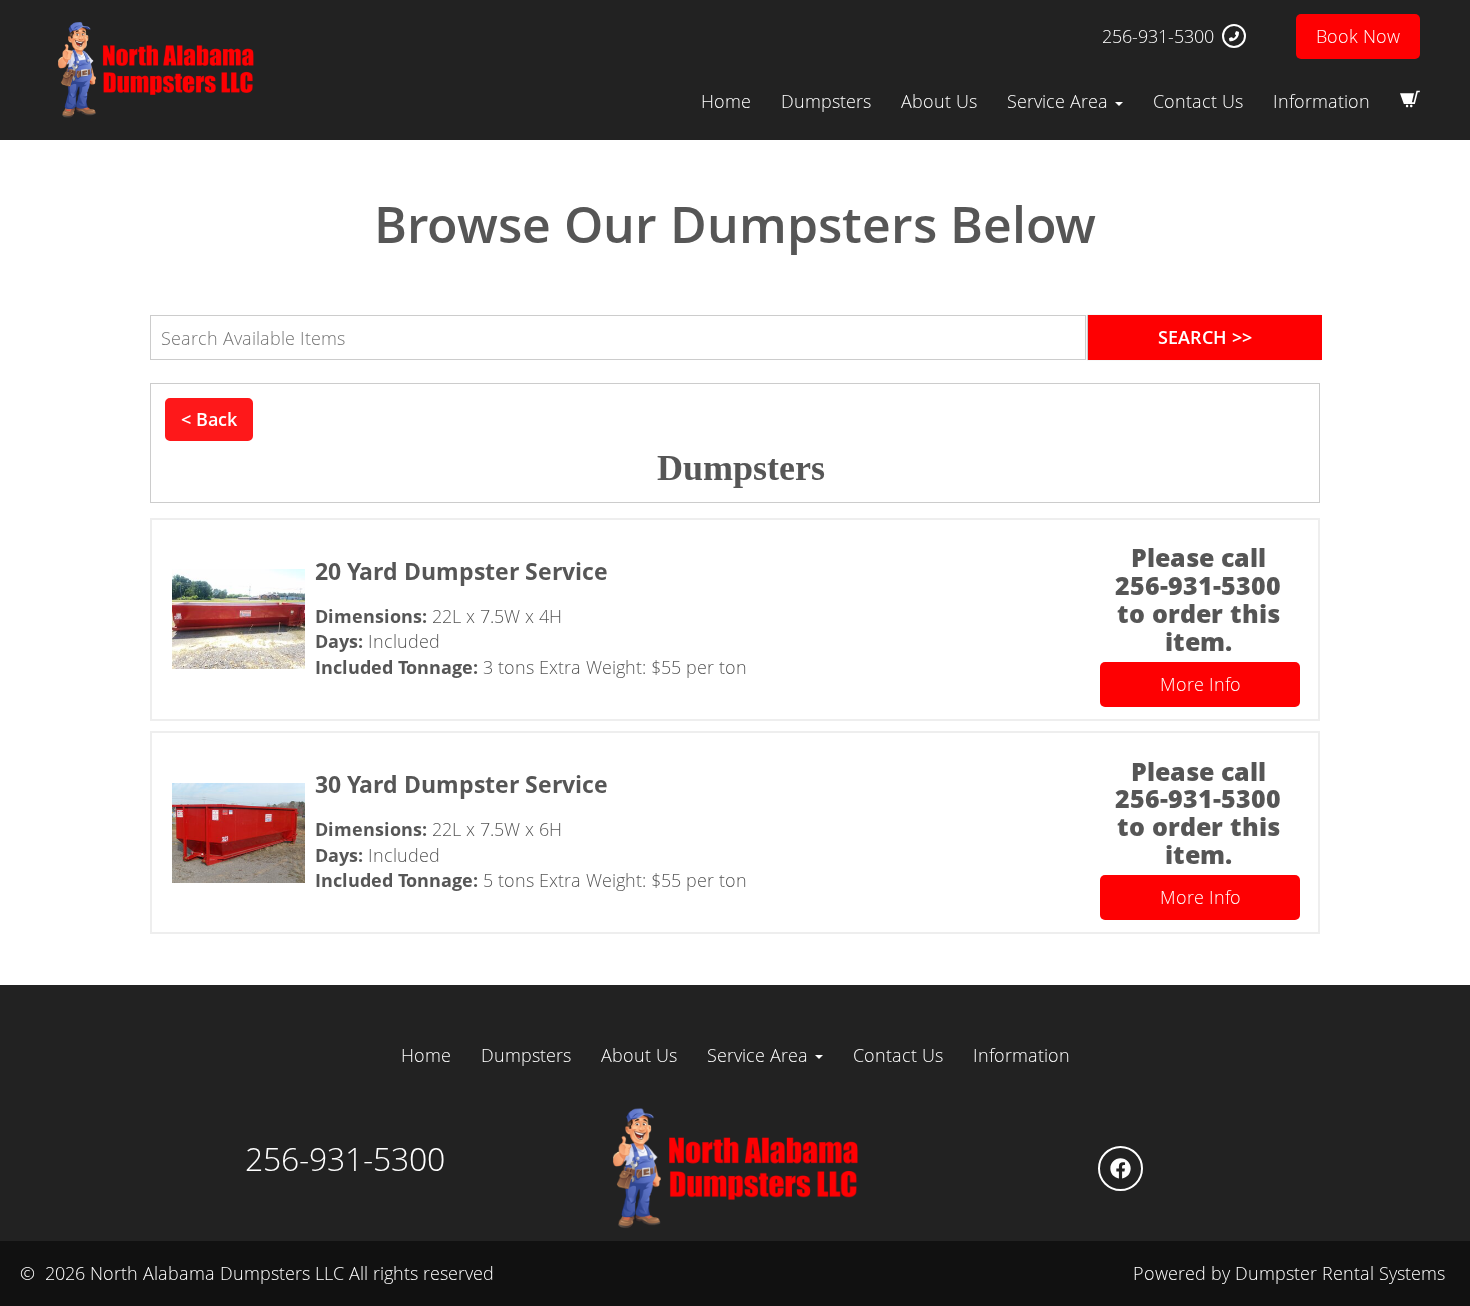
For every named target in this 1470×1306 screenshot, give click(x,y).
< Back (209, 419)
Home (726, 101)
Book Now (1358, 36)
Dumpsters (826, 101)
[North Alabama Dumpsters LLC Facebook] (1120, 1168)
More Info (1200, 684)
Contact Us (1198, 101)
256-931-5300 (1158, 36)
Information (1321, 101)
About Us (939, 101)
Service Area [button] (1060, 101)
